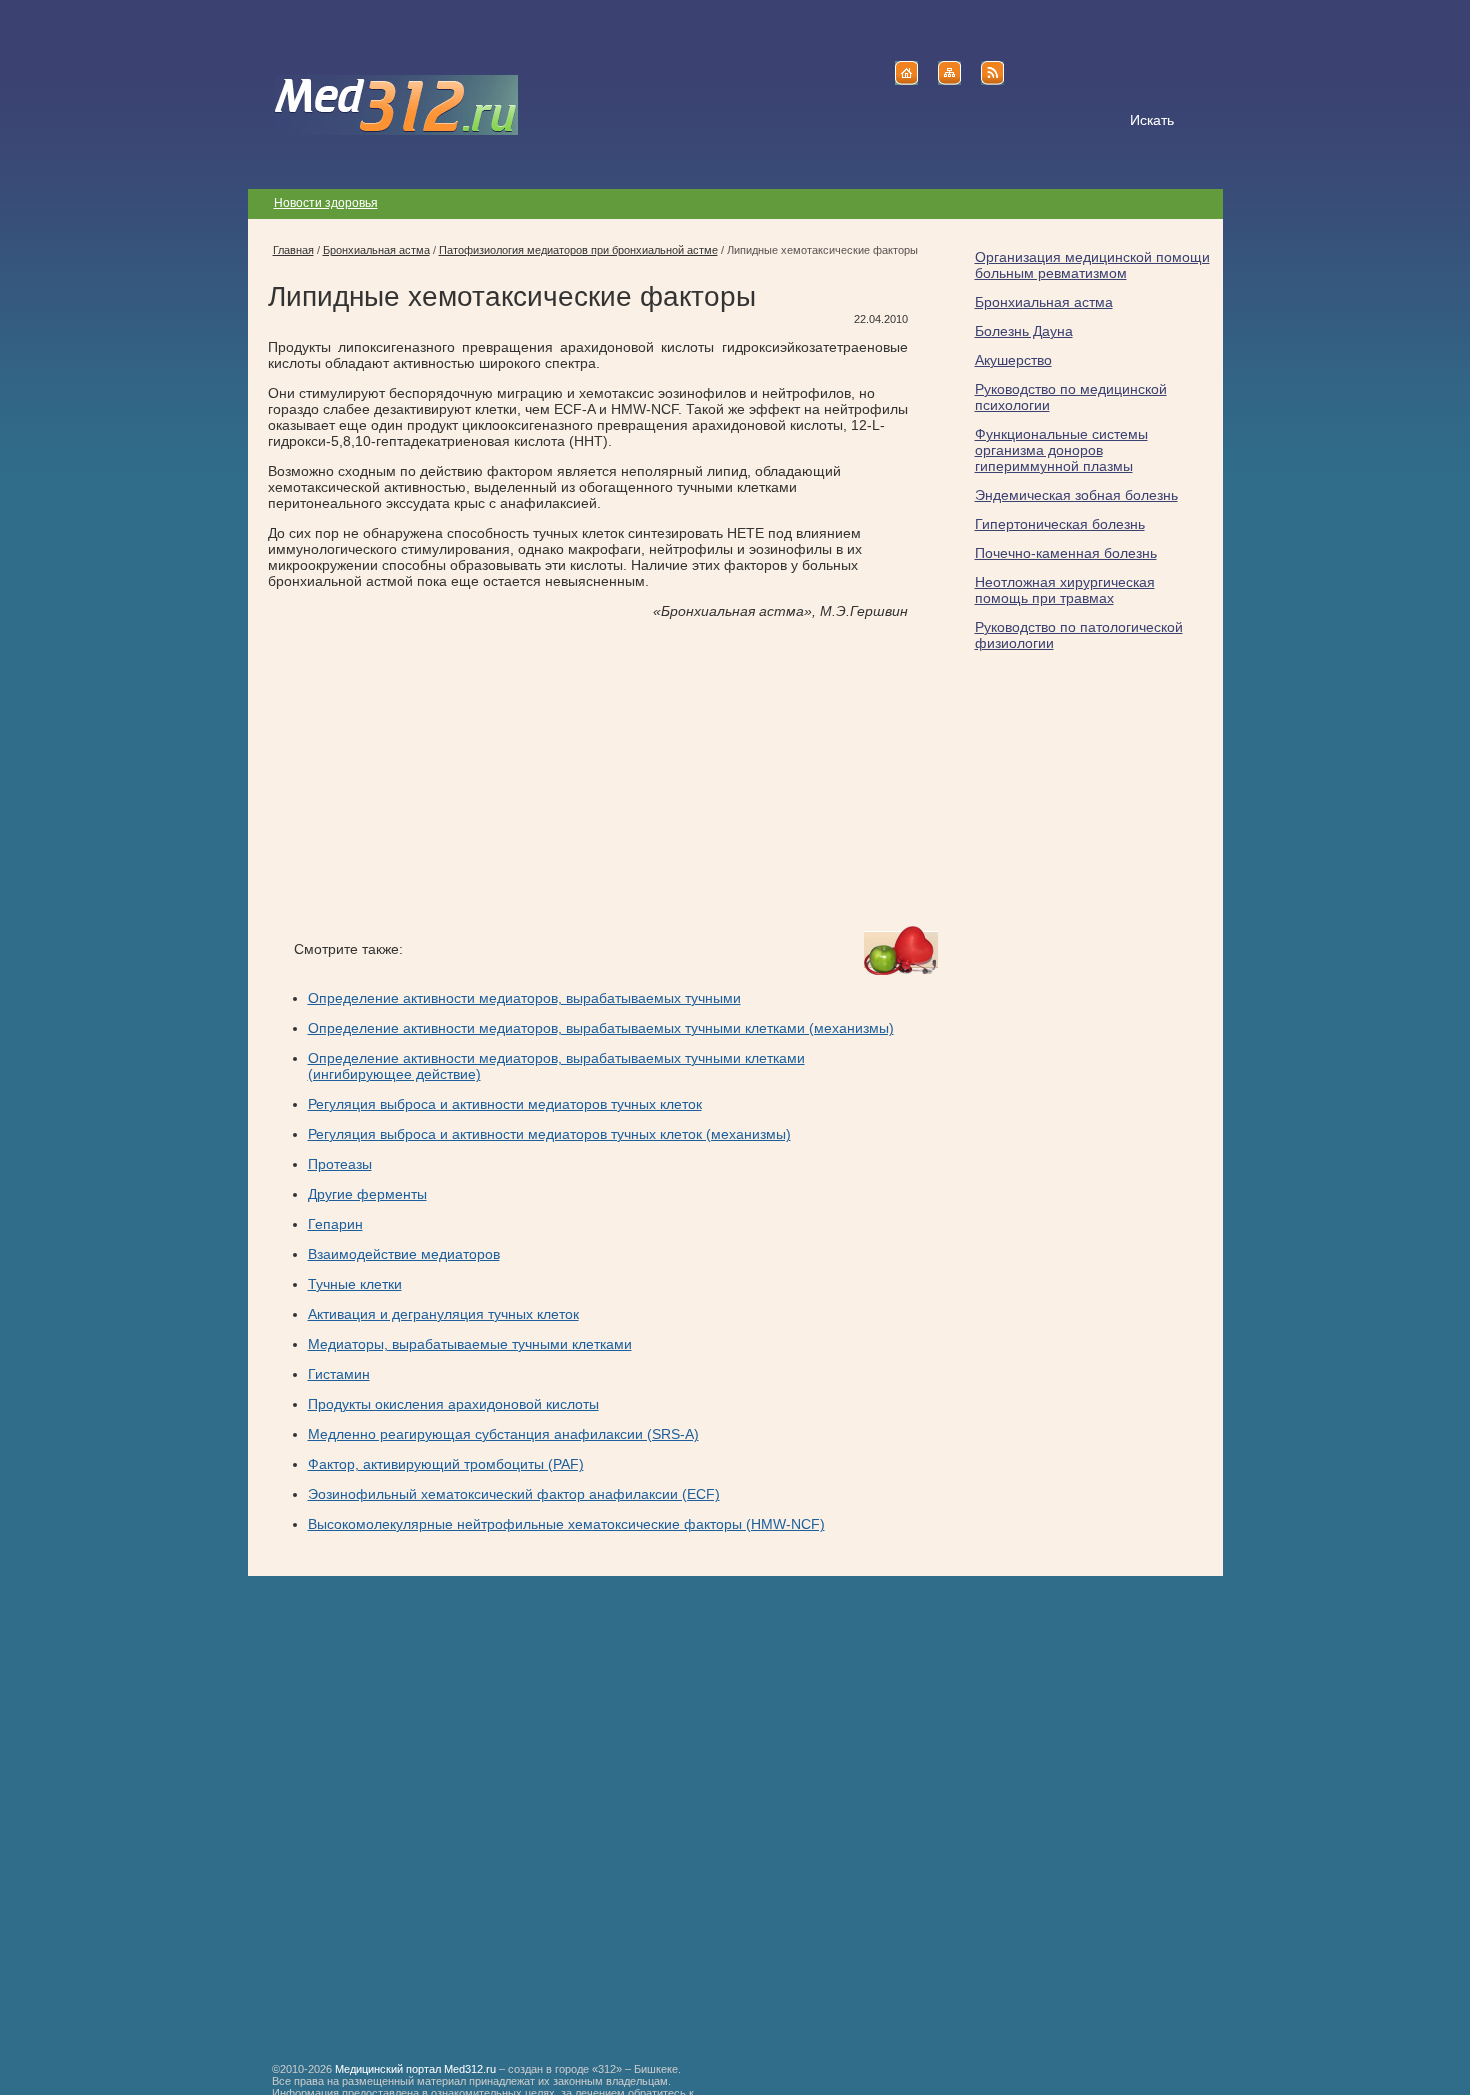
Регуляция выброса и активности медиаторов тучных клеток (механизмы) (549, 1134)
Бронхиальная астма (1044, 302)
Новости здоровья (326, 203)
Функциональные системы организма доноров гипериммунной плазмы (1061, 450)
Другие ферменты (367, 1194)
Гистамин (339, 1374)
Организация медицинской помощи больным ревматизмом (1092, 265)
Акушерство (1013, 360)
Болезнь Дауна (1024, 331)
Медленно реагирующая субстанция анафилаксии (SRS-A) (503, 1434)
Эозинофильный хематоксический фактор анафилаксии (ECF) (514, 1494)
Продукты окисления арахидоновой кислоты (453, 1404)
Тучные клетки (355, 1284)
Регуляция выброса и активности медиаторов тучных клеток (505, 1104)
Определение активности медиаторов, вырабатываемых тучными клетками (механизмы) (601, 1028)
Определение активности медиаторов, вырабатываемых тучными (524, 998)
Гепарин (335, 1224)
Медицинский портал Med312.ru (415, 2069)
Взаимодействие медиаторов (404, 1254)
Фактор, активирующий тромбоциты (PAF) (446, 1464)
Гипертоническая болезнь (1060, 524)
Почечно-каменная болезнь (1066, 553)
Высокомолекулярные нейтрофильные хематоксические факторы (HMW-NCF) (566, 1524)
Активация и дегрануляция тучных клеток (443, 1314)
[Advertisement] (436, 773)
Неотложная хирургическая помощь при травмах (1065, 590)
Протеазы (340, 1164)
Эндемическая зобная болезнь (1076, 495)
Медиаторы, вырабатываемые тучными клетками (470, 1344)
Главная (293, 250)
